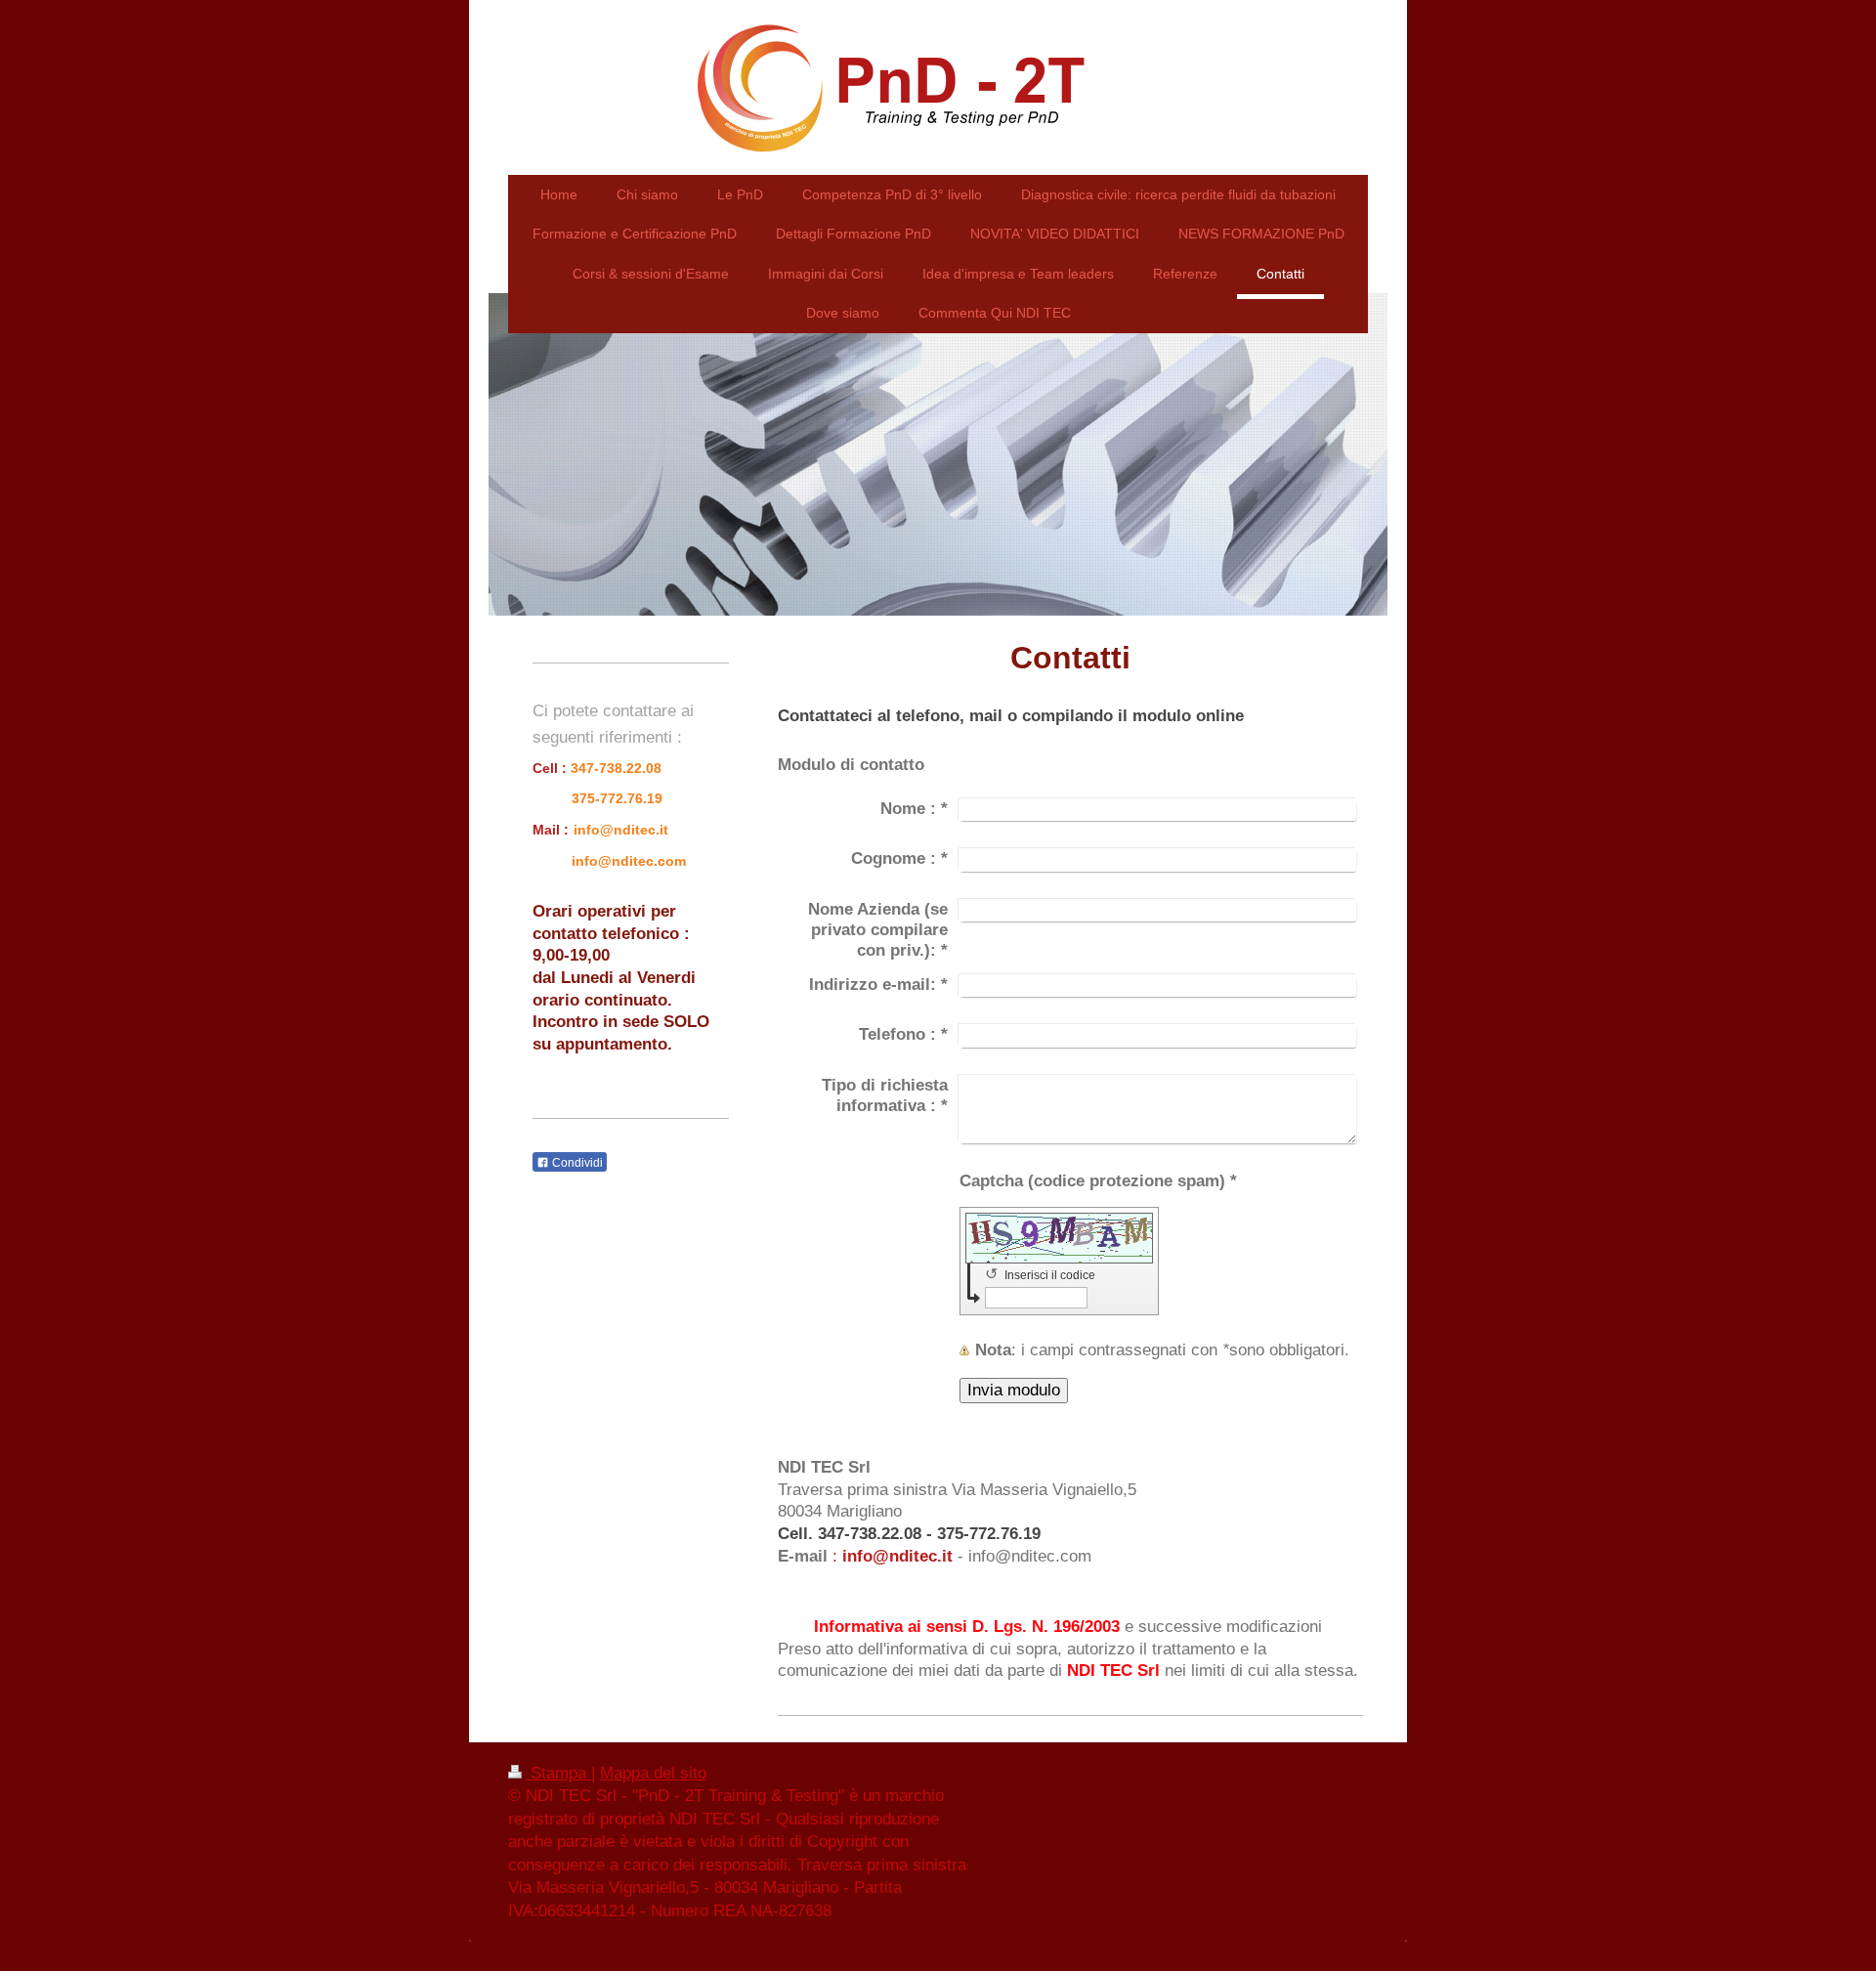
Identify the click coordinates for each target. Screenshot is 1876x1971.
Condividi (576, 1163)
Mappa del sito (653, 1773)
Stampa (558, 1773)
